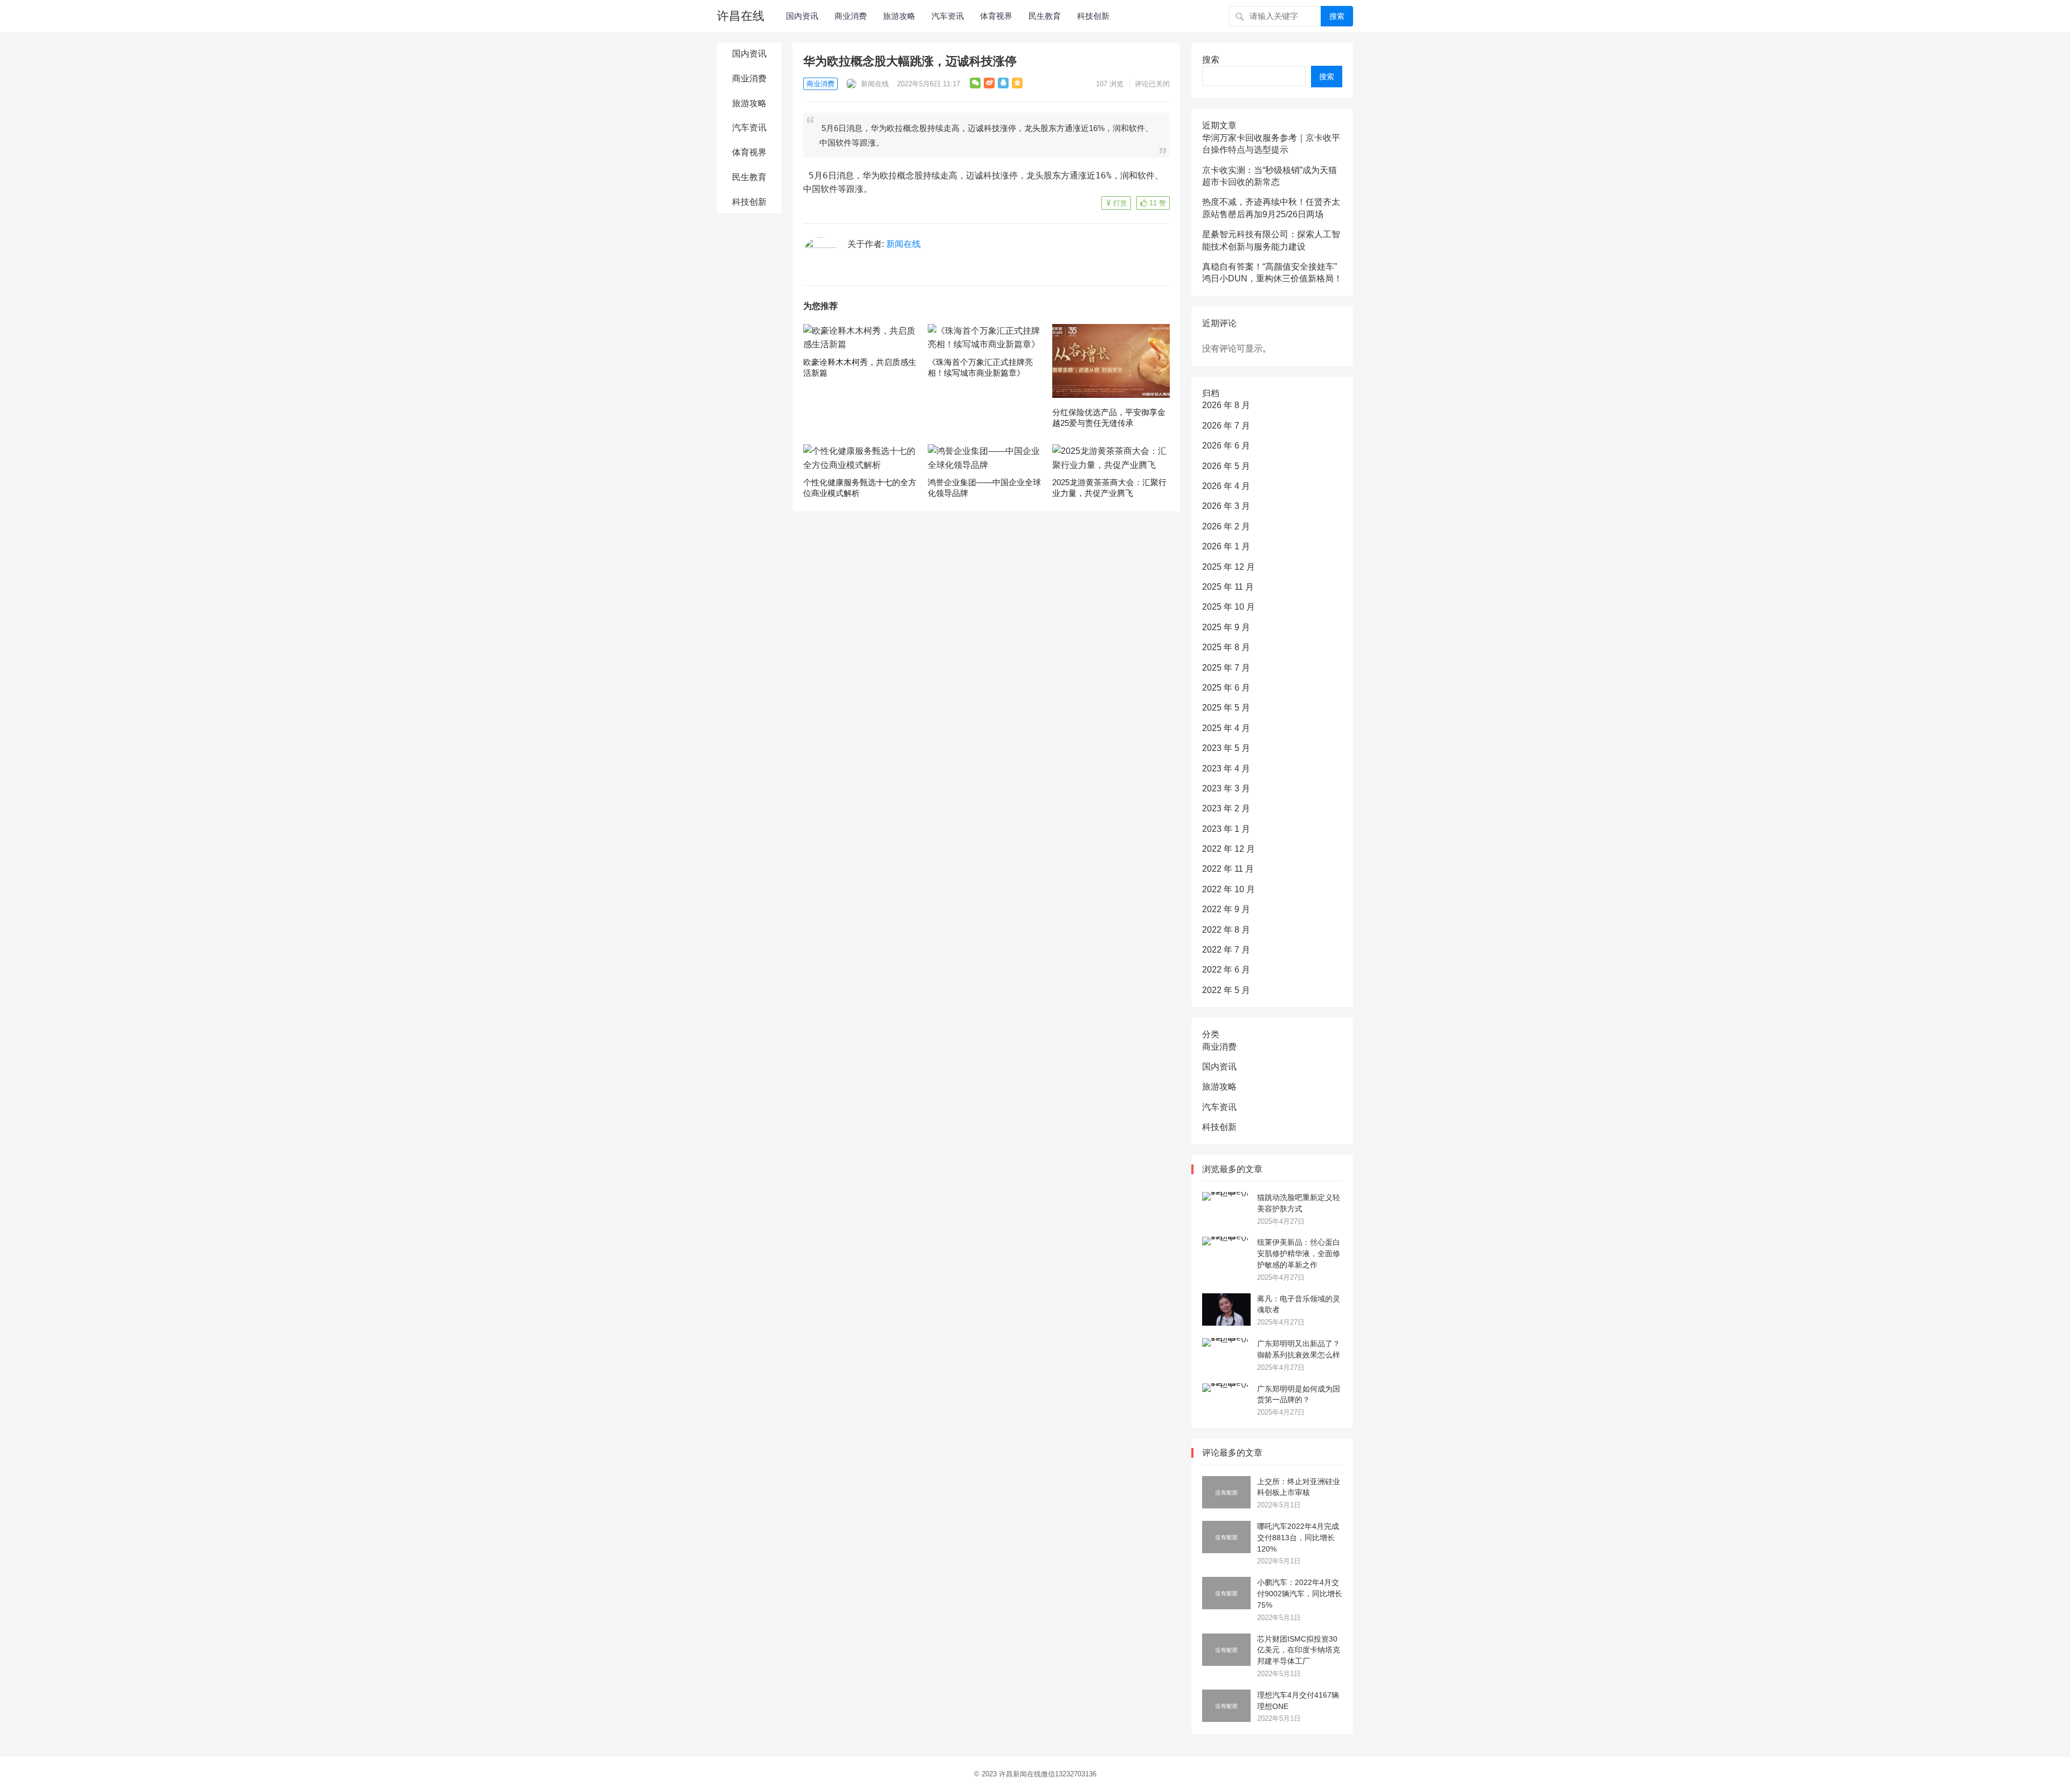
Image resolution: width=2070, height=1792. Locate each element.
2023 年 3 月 (1226, 788)
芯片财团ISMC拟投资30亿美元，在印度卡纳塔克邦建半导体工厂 (1299, 1650)
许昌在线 (741, 16)
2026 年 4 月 (1226, 486)
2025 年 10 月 (1229, 607)
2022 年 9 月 (1226, 909)
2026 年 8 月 (1226, 405)
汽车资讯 (948, 16)
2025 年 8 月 (1226, 647)
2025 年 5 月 (1226, 708)
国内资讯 (802, 16)
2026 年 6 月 (1226, 446)
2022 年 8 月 (1226, 930)
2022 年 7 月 (1226, 950)
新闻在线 (874, 84)
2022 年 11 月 (1228, 869)
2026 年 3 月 (1226, 506)
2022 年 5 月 (1226, 990)
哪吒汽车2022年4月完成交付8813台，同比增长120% (1298, 1538)
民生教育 (1045, 16)
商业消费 (851, 16)
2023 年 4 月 (1226, 769)
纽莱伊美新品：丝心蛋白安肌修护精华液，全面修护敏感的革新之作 (1299, 1253)
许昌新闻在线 (1020, 1774)
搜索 (1337, 16)
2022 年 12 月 (1229, 849)
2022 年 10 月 (1229, 889)
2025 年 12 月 (1229, 567)
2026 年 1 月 (1226, 546)
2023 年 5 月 (1226, 748)
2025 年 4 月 (1226, 728)
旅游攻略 (899, 16)
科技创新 (1093, 16)
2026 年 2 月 (1226, 526)
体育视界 (996, 16)
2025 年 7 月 (1226, 668)
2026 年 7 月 (1226, 426)
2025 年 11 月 (1228, 587)
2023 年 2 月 (1226, 808)
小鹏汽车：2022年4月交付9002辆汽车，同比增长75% (1300, 1594)
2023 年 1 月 (1226, 829)
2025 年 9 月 (1226, 627)
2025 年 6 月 (1226, 688)
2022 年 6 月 (1226, 970)
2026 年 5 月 (1226, 466)
